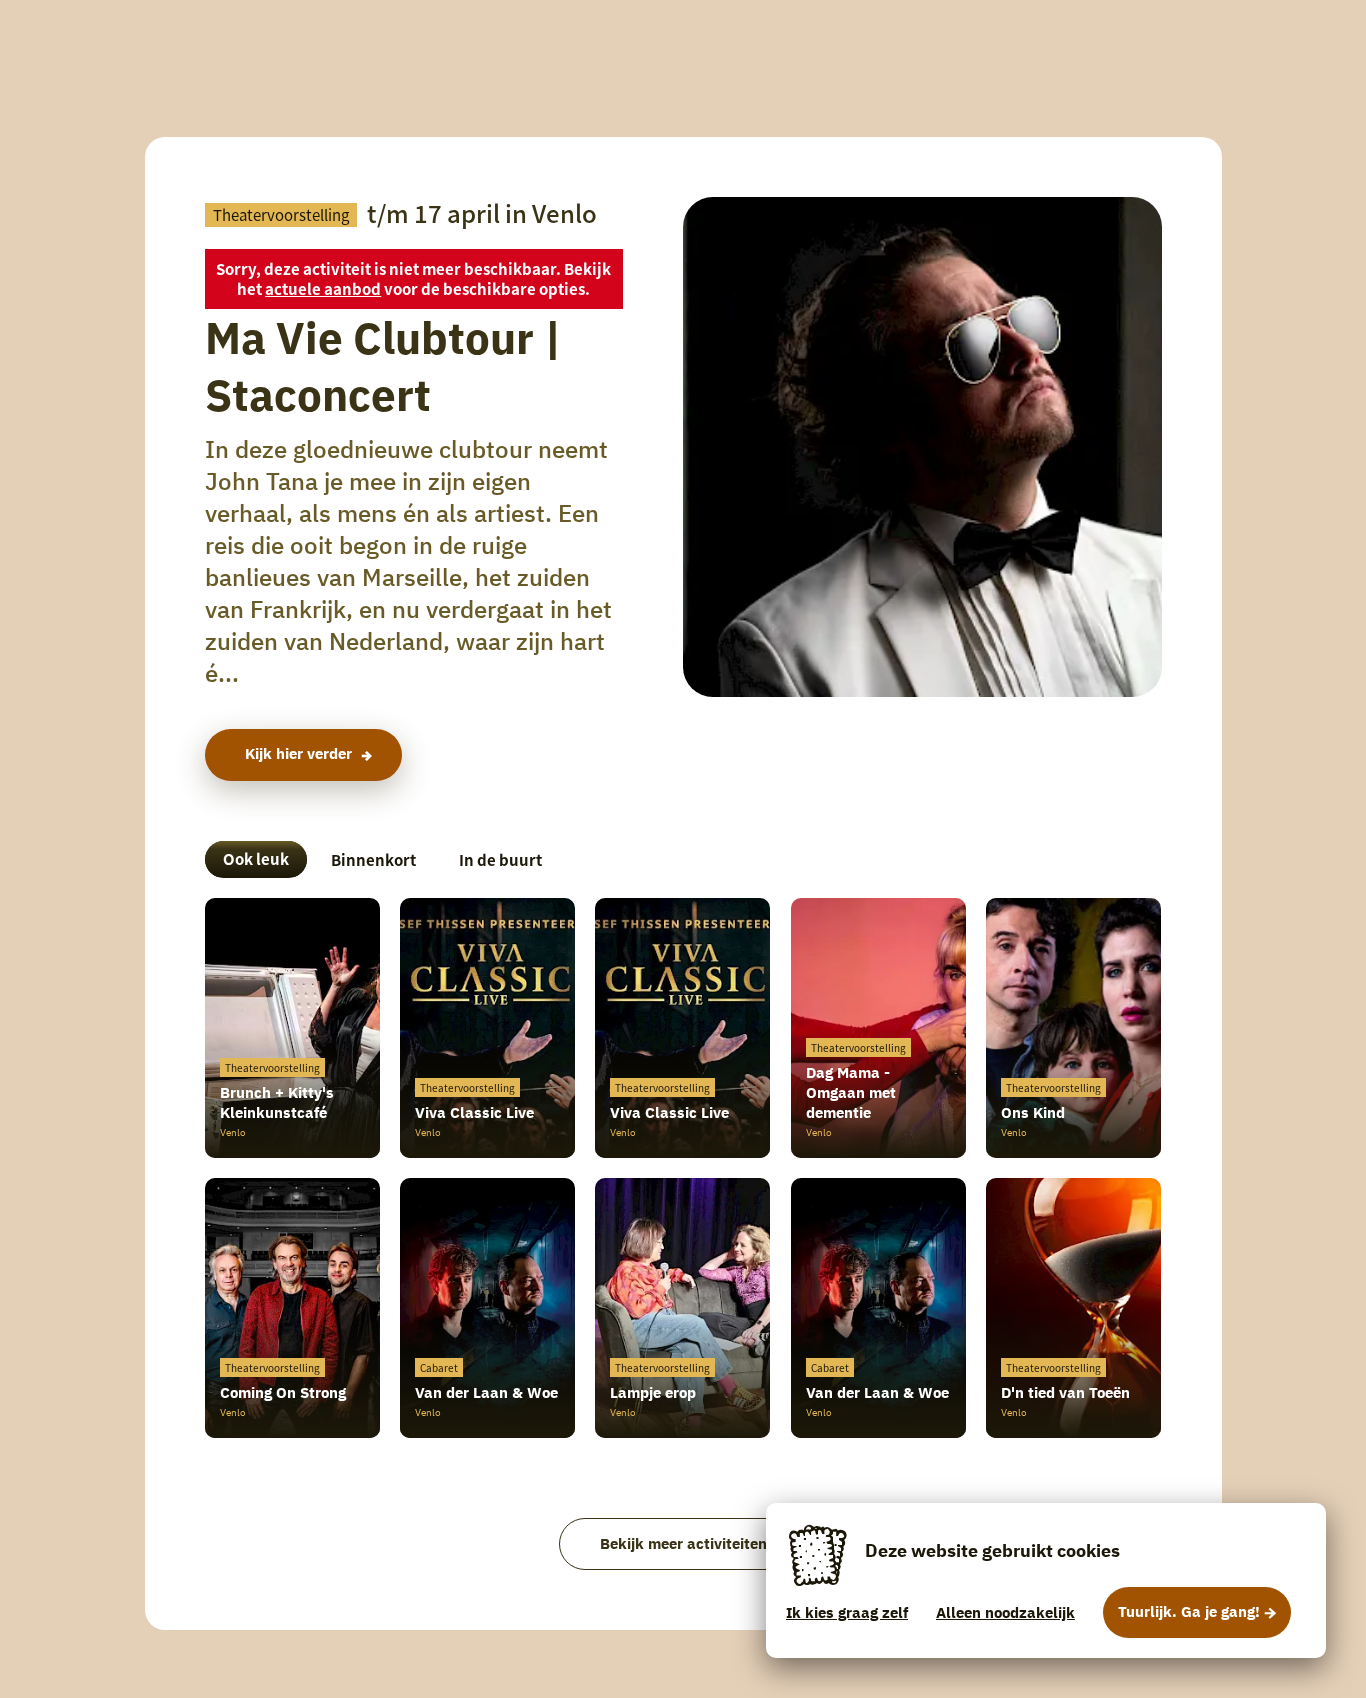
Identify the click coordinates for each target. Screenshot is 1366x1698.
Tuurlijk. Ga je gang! (1189, 1611)
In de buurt (500, 859)
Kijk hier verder (298, 753)
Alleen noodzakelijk (1005, 1612)
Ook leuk (256, 858)
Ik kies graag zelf (847, 1612)
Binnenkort (373, 859)
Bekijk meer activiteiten (683, 1543)
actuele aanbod (323, 288)
